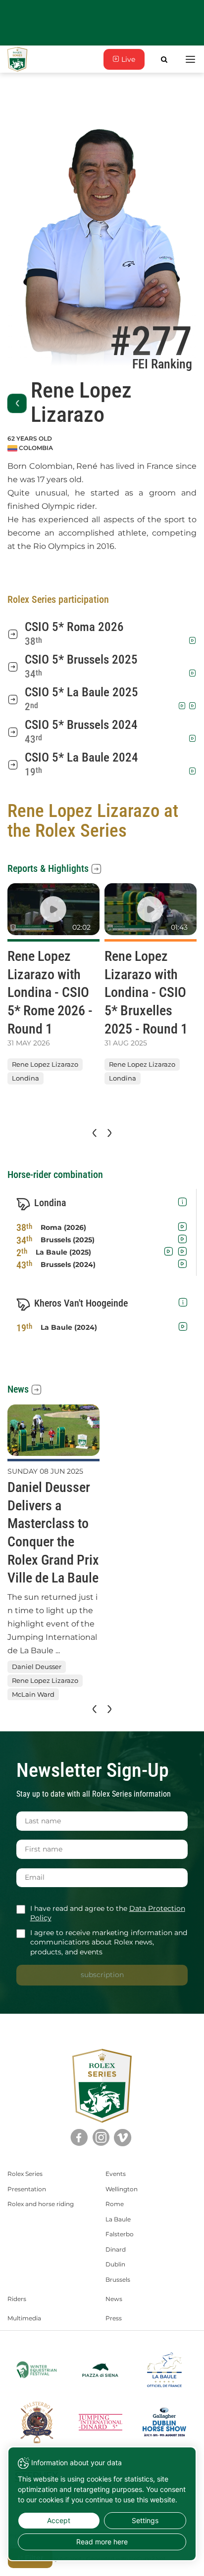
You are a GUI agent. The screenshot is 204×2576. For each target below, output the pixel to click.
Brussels (118, 2280)
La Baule (118, 2219)
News (18, 1389)
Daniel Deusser (37, 1667)
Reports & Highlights (48, 868)
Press (114, 2318)
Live (127, 59)
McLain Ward (33, 1695)
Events (116, 2174)
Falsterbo (120, 2234)
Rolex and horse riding (41, 2204)
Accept (59, 2520)
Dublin (115, 2264)
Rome (115, 2204)
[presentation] (94, 1133)
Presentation (27, 2189)
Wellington (122, 2189)
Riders (17, 2299)
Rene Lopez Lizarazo (45, 1064)
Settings (145, 2520)
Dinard (116, 2249)
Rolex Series (25, 2174)
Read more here (102, 2542)
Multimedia (24, 2318)
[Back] (17, 403)
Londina (25, 1079)
